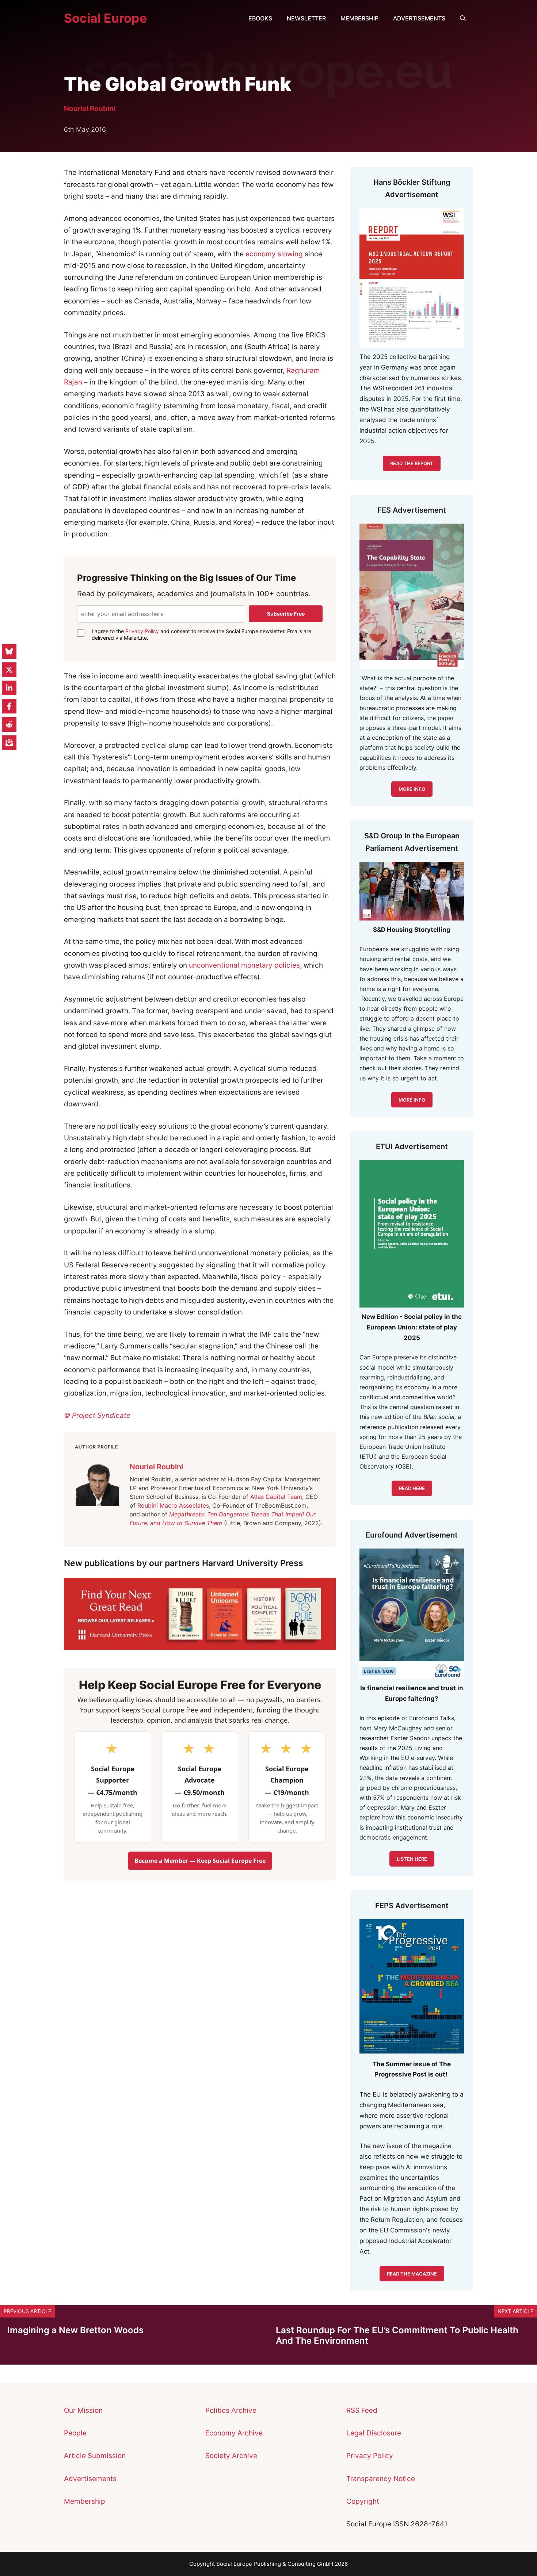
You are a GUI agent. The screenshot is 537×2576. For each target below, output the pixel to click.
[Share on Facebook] (9, 706)
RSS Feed (362, 2410)
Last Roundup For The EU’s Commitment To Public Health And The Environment (397, 2335)
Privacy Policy (142, 631)
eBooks (260, 18)
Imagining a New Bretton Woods (75, 2330)
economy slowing (274, 254)
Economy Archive (234, 2433)
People (75, 2433)
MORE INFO (412, 1100)
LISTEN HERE (412, 1859)
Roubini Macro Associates (173, 1505)
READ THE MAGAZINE (412, 2274)
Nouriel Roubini (90, 109)
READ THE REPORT (412, 463)
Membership (359, 18)
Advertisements (419, 18)
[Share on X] (9, 670)
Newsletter (306, 18)
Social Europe (105, 18)
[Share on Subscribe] (9, 743)
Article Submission (95, 2456)
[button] (463, 18)
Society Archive (231, 2456)
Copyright (363, 2501)
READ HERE (412, 1488)
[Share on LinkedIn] (9, 688)
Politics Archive (231, 2410)
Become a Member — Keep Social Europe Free (200, 1861)
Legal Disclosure (374, 2433)
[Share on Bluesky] (9, 651)
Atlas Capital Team (276, 1497)
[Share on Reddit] (9, 724)
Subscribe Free (286, 614)
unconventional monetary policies (244, 965)
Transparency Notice (381, 2479)
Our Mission (83, 2410)
